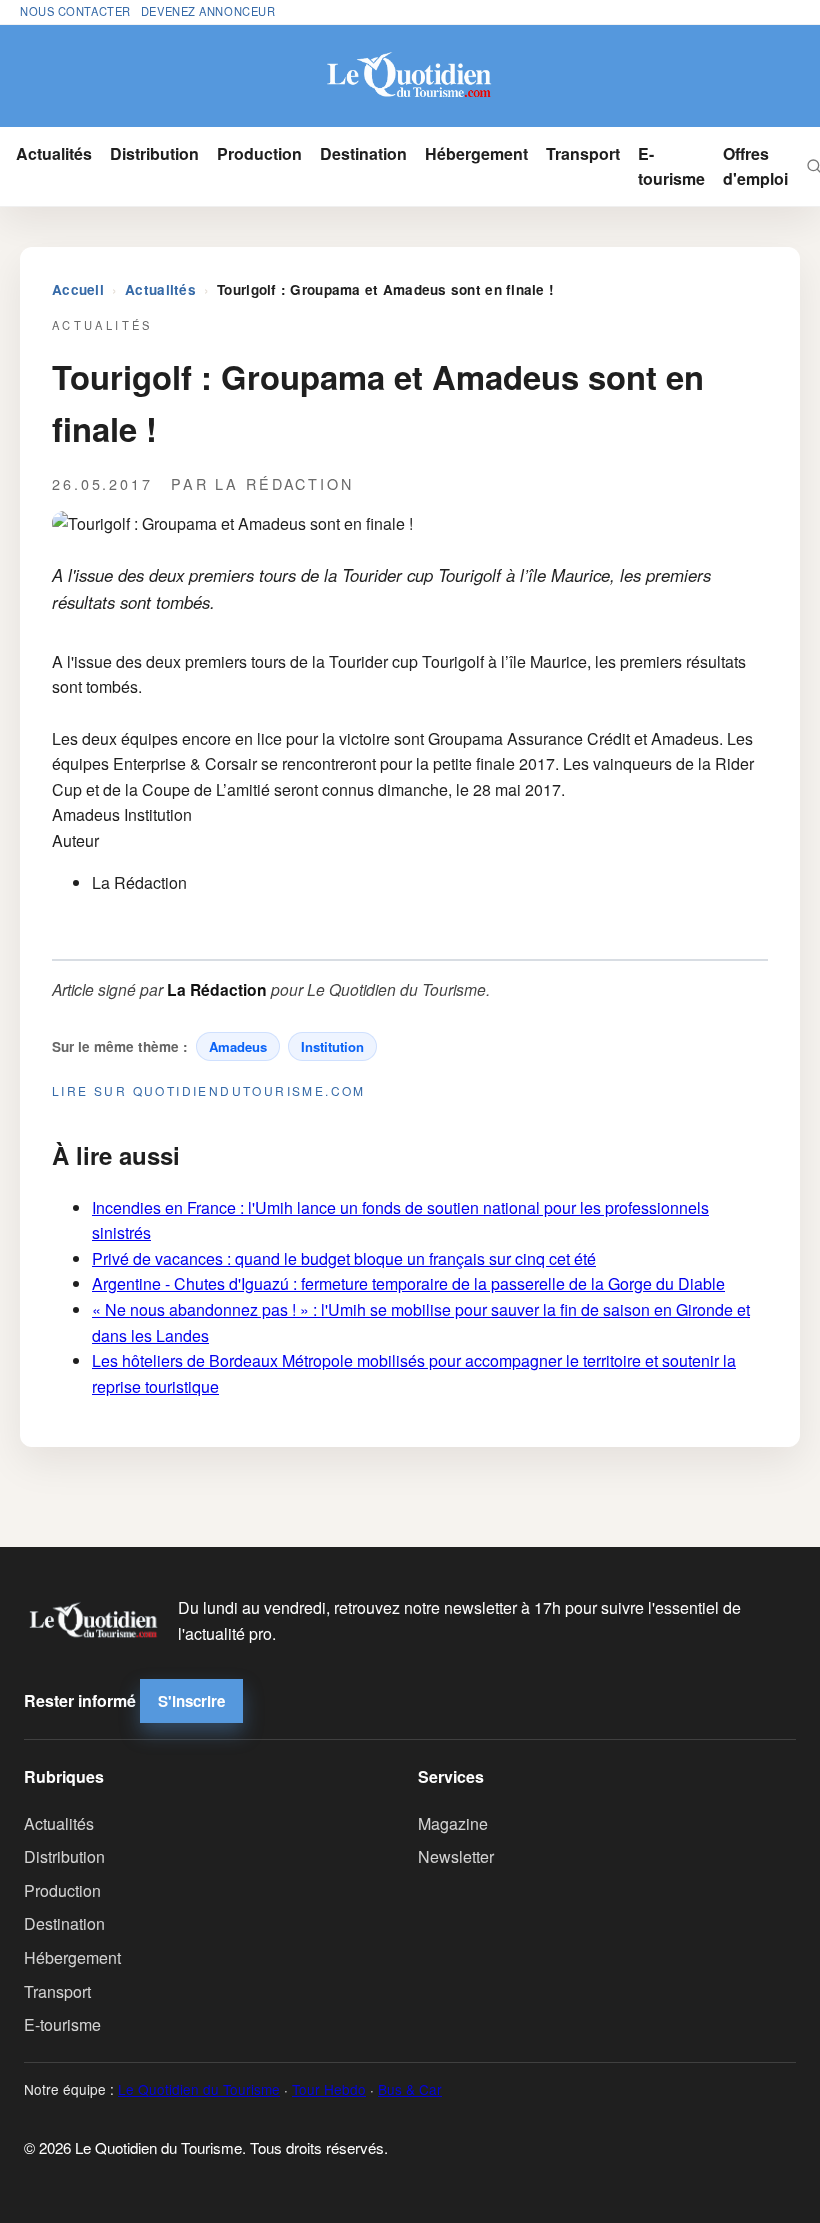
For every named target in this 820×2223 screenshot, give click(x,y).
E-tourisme (671, 166)
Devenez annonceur (208, 11)
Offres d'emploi (755, 166)
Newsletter (456, 1856)
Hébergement (476, 153)
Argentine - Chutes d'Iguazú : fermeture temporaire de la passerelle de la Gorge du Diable (408, 1283)
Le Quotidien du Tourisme (199, 2089)
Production (259, 153)
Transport (583, 153)
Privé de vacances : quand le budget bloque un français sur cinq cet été (344, 1258)
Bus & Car (410, 2089)
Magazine (453, 1823)
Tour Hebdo (329, 2089)
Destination (363, 153)
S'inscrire (191, 1701)
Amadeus (238, 1046)
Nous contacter (75, 11)
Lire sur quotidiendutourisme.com (209, 1090)
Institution (332, 1046)
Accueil (78, 289)
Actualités (54, 153)
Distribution (154, 153)
